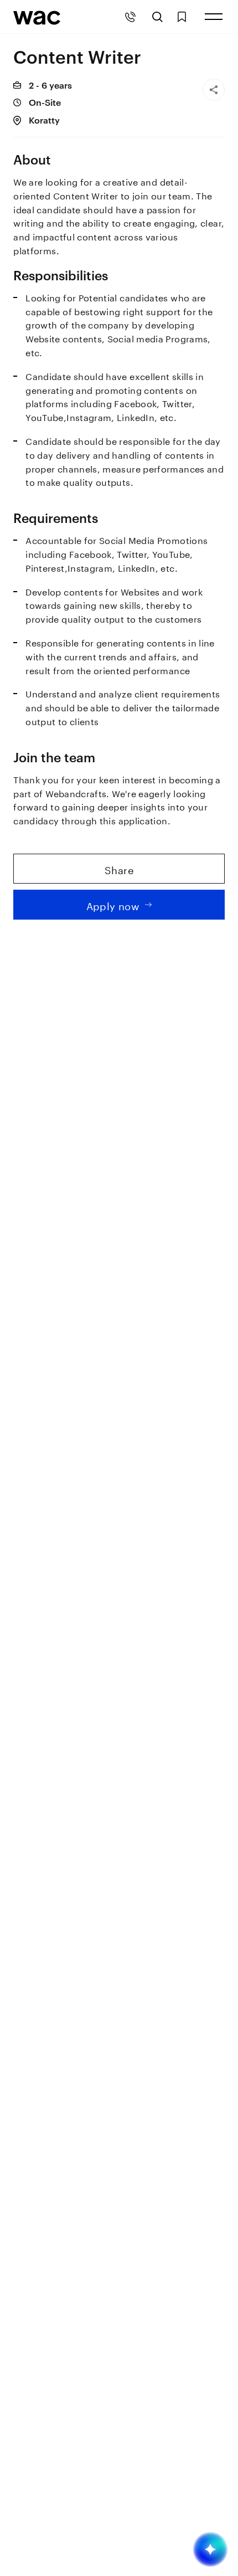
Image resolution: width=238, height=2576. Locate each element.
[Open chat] (210, 2549)
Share (119, 869)
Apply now (113, 905)
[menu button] (214, 17)
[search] (157, 17)
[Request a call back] (130, 17)
